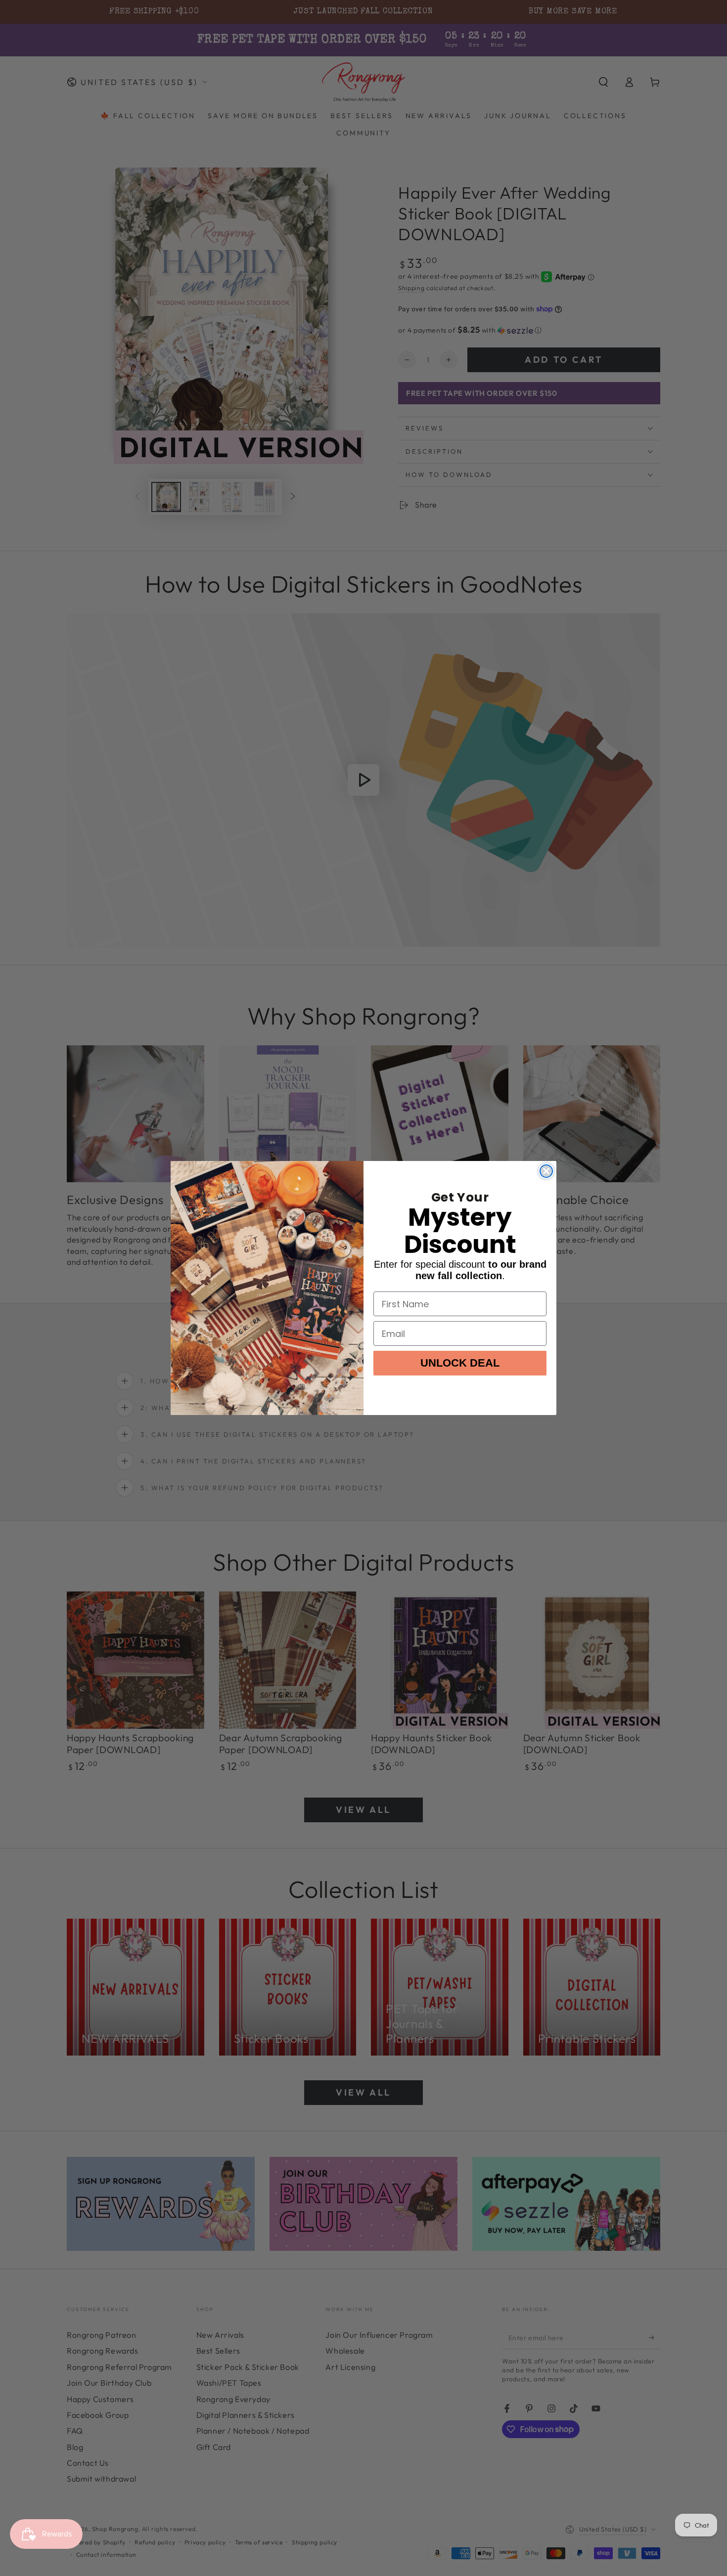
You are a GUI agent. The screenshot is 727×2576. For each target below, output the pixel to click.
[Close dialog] (546, 1171)
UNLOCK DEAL (460, 1363)
